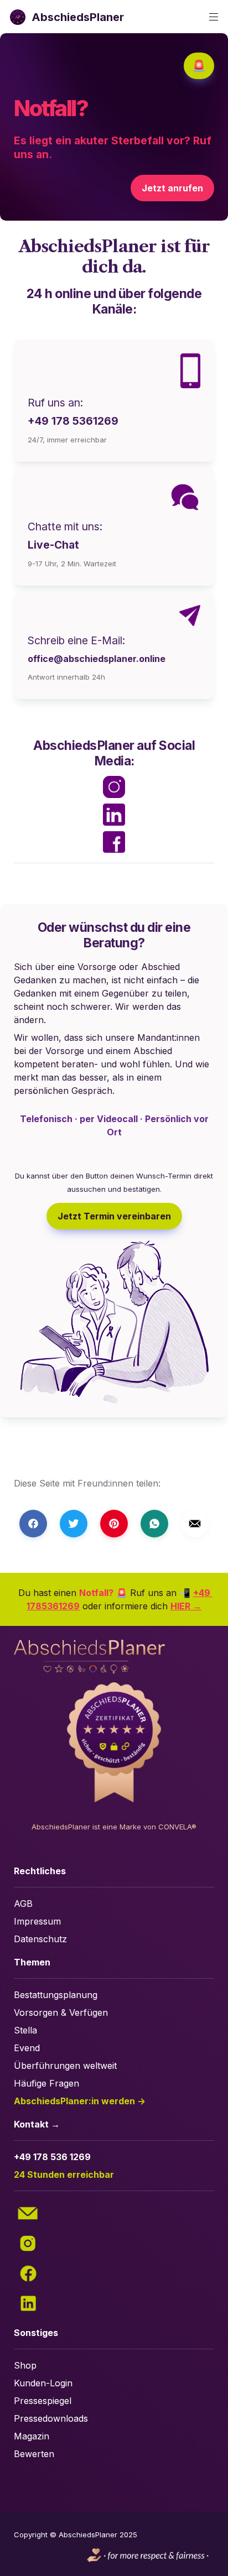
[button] (18, 17)
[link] (114, 526)
